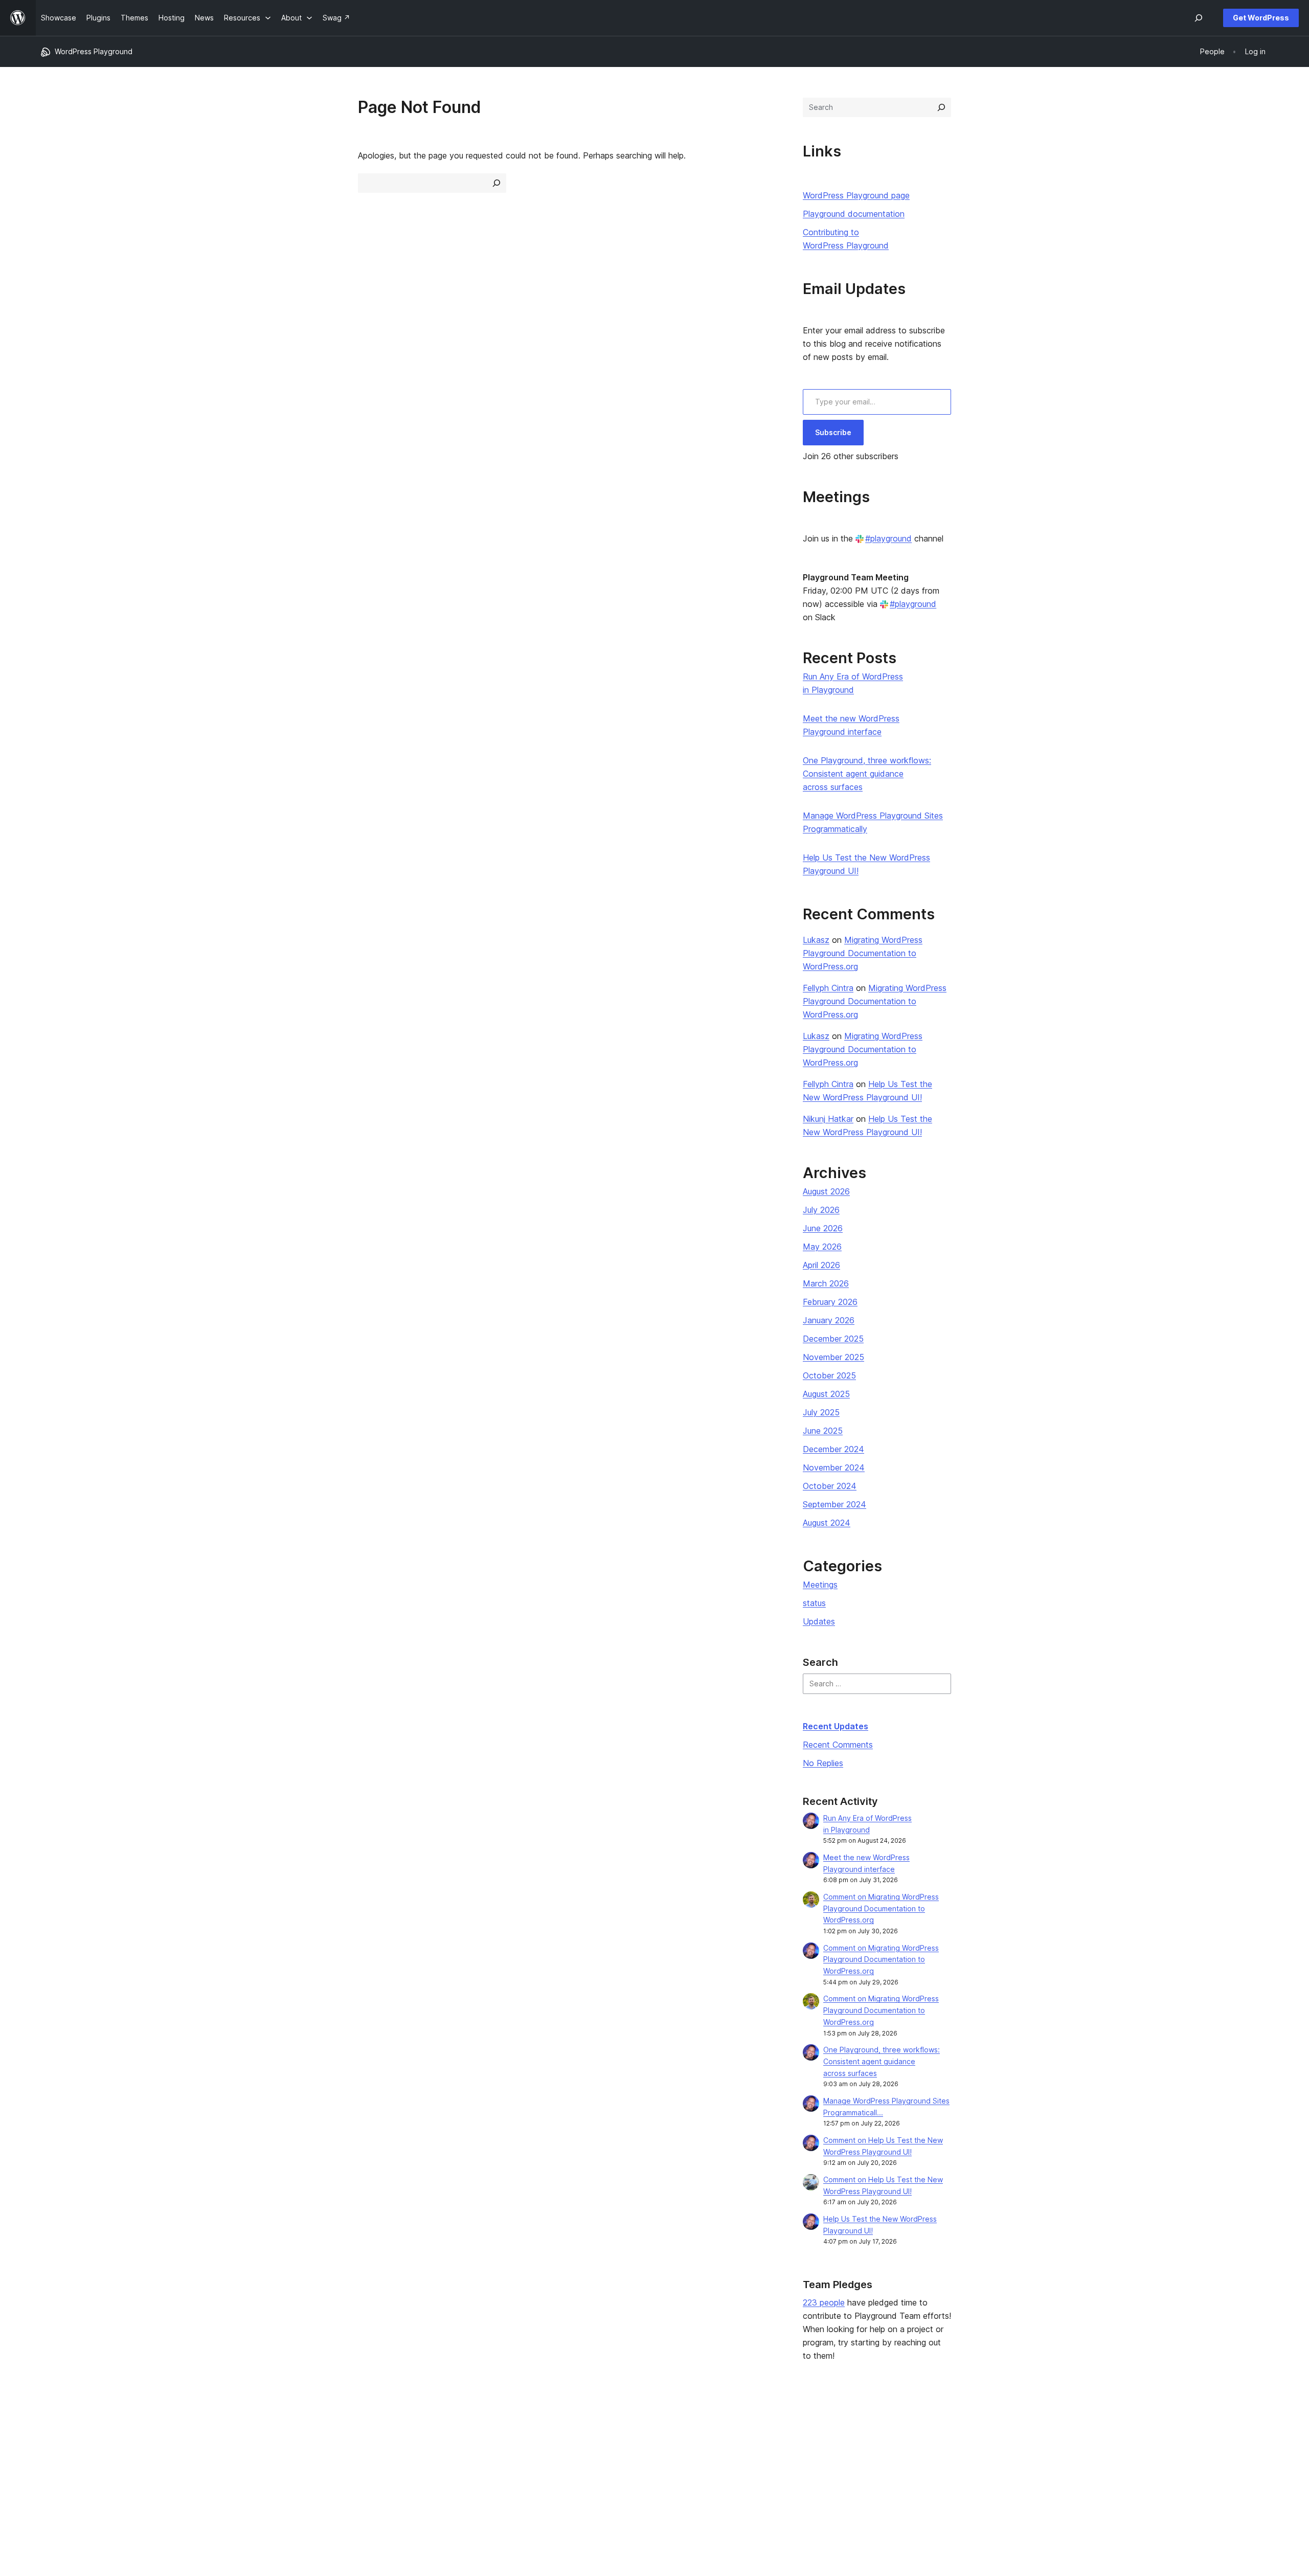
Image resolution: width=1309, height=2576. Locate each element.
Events (795, 2446)
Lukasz (816, 940)
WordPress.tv (563, 2478)
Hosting (54, 2462)
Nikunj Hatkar (828, 1119)
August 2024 (827, 1523)
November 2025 (833, 1357)
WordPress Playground (94, 51)
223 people (824, 2302)
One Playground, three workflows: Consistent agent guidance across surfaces (867, 774)
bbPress (1049, 2462)
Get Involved (805, 2430)
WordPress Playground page (856, 195)
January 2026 (829, 1320)
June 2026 (823, 1228)
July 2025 (821, 1412)
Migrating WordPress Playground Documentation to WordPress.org (863, 953)
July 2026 (821, 1210)
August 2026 (826, 1191)
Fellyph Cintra (828, 988)
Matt (1043, 2446)
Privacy (53, 2478)
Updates (819, 1621)
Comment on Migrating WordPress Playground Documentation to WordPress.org (881, 1908)
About (51, 2430)
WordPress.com (1062, 2430)
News (50, 2446)
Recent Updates (836, 1726)
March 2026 (826, 1283)
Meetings (820, 1585)
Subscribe (833, 432)
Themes (302, 2446)
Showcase (306, 2430)
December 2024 (833, 1449)
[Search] (941, 107)
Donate (800, 2462)
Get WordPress (1261, 18)
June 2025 (823, 1431)
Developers (556, 2462)
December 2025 (833, 1339)
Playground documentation (854, 214)
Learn (545, 2430)
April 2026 (821, 1265)
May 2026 (822, 1247)
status (814, 1603)
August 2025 (826, 1394)
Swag (797, 2478)
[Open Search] (1199, 18)
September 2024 (834, 1504)
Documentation (562, 2446)
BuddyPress (1056, 2478)
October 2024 (830, 1486)
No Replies (823, 1763)
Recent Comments (838, 1745)
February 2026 (830, 1302)
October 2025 (829, 1375)
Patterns (303, 2478)
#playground (888, 538)
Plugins (300, 2462)
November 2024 (834, 1467)
